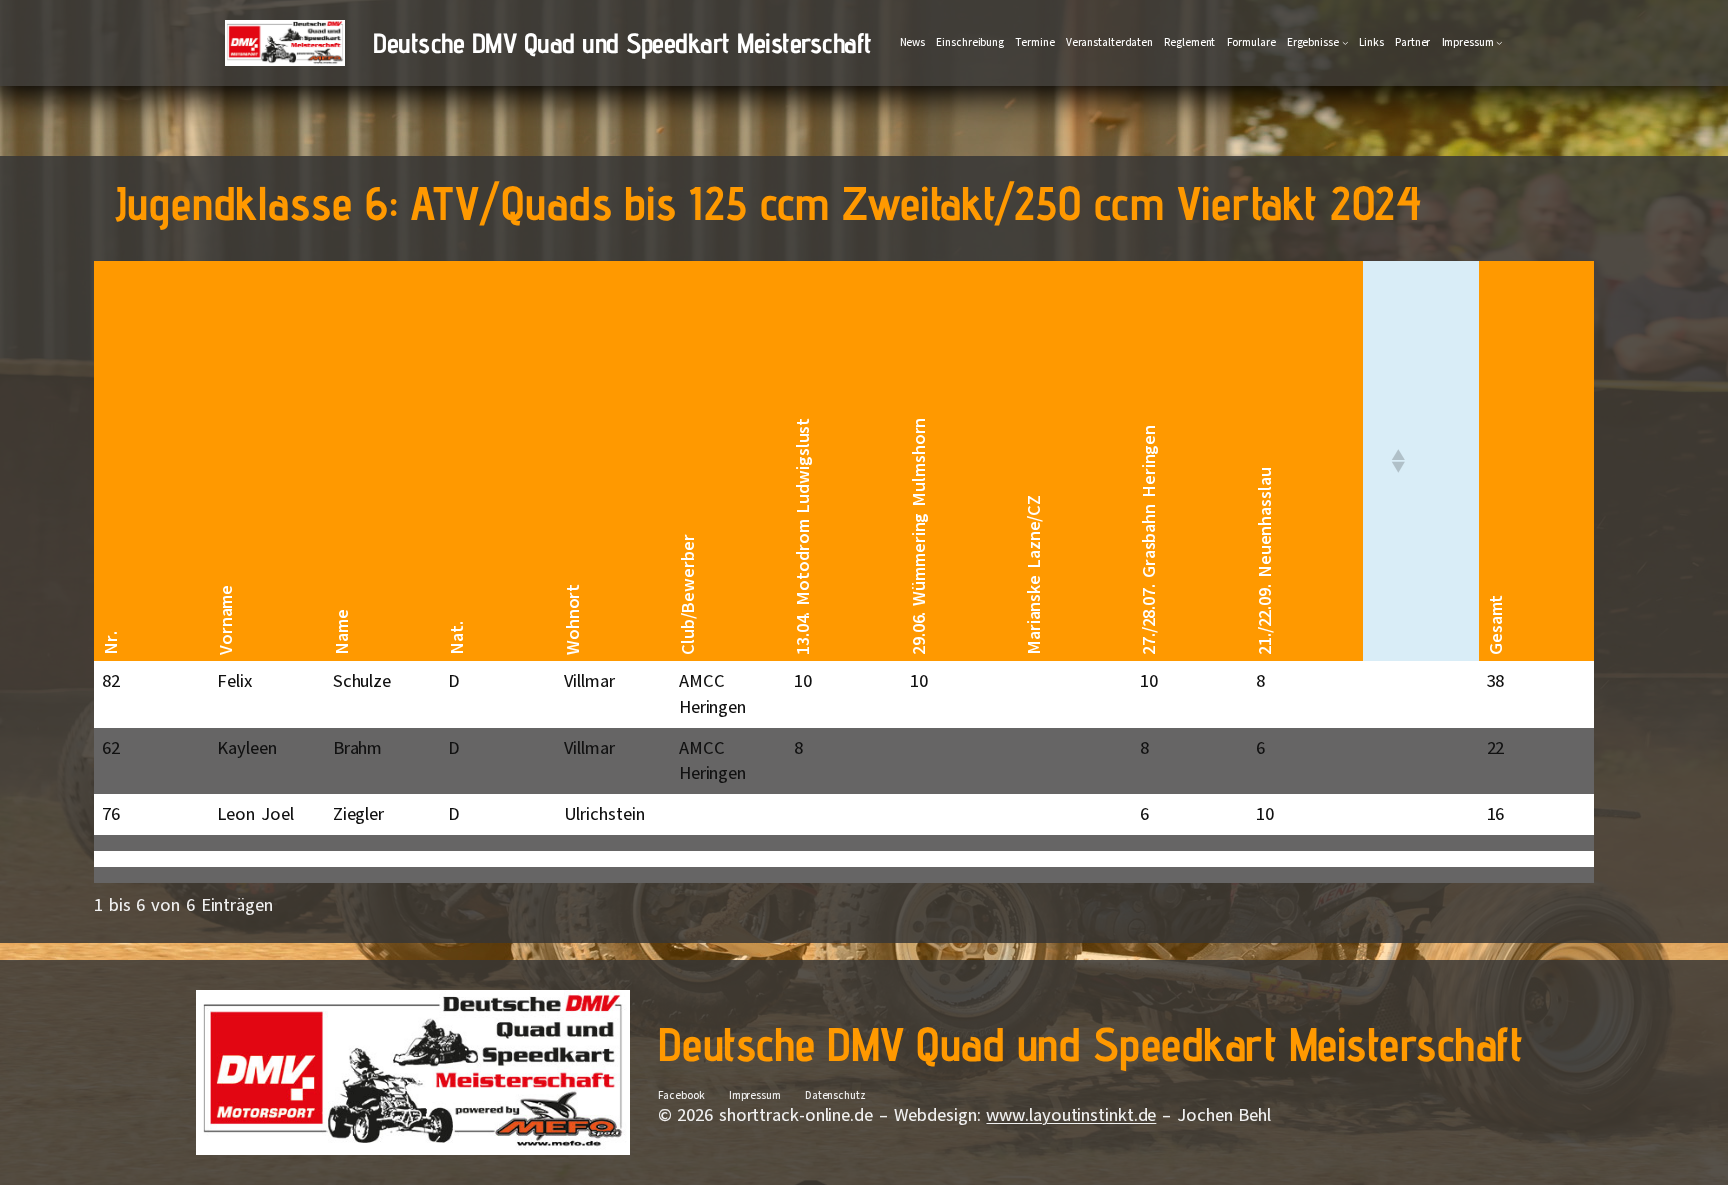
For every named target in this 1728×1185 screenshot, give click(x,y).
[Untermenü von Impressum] (1499, 42)
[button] (1397, 461)
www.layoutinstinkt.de (1071, 1115)
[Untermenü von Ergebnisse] (1345, 42)
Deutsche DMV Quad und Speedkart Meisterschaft (622, 42)
